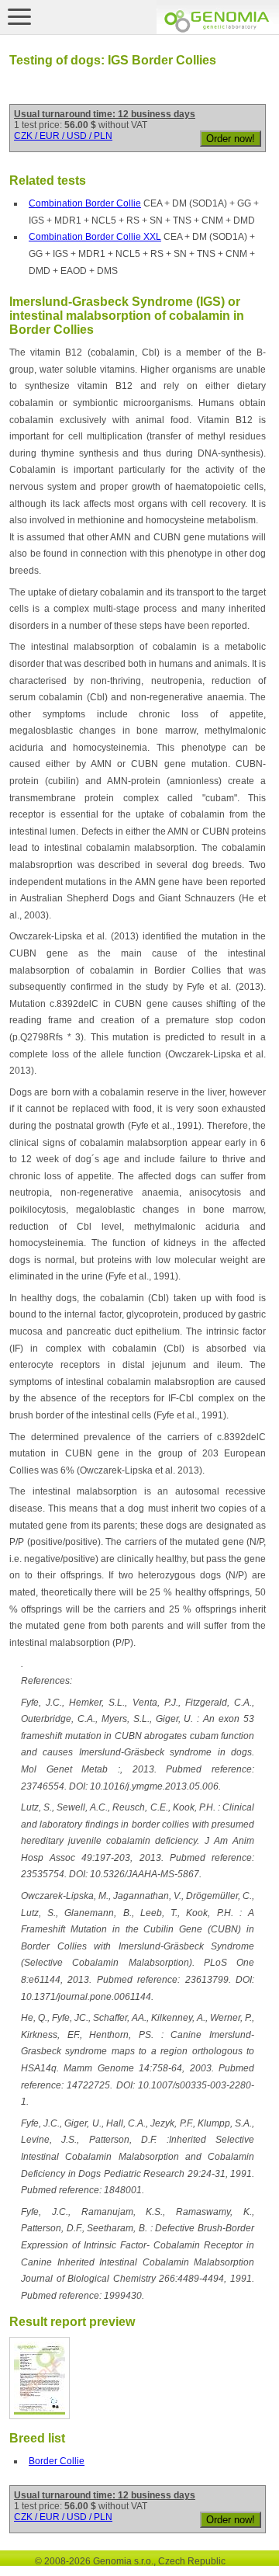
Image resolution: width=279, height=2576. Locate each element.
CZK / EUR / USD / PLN (63, 136)
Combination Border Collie (85, 203)
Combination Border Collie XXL (95, 237)
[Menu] (19, 16)
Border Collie (57, 2461)
